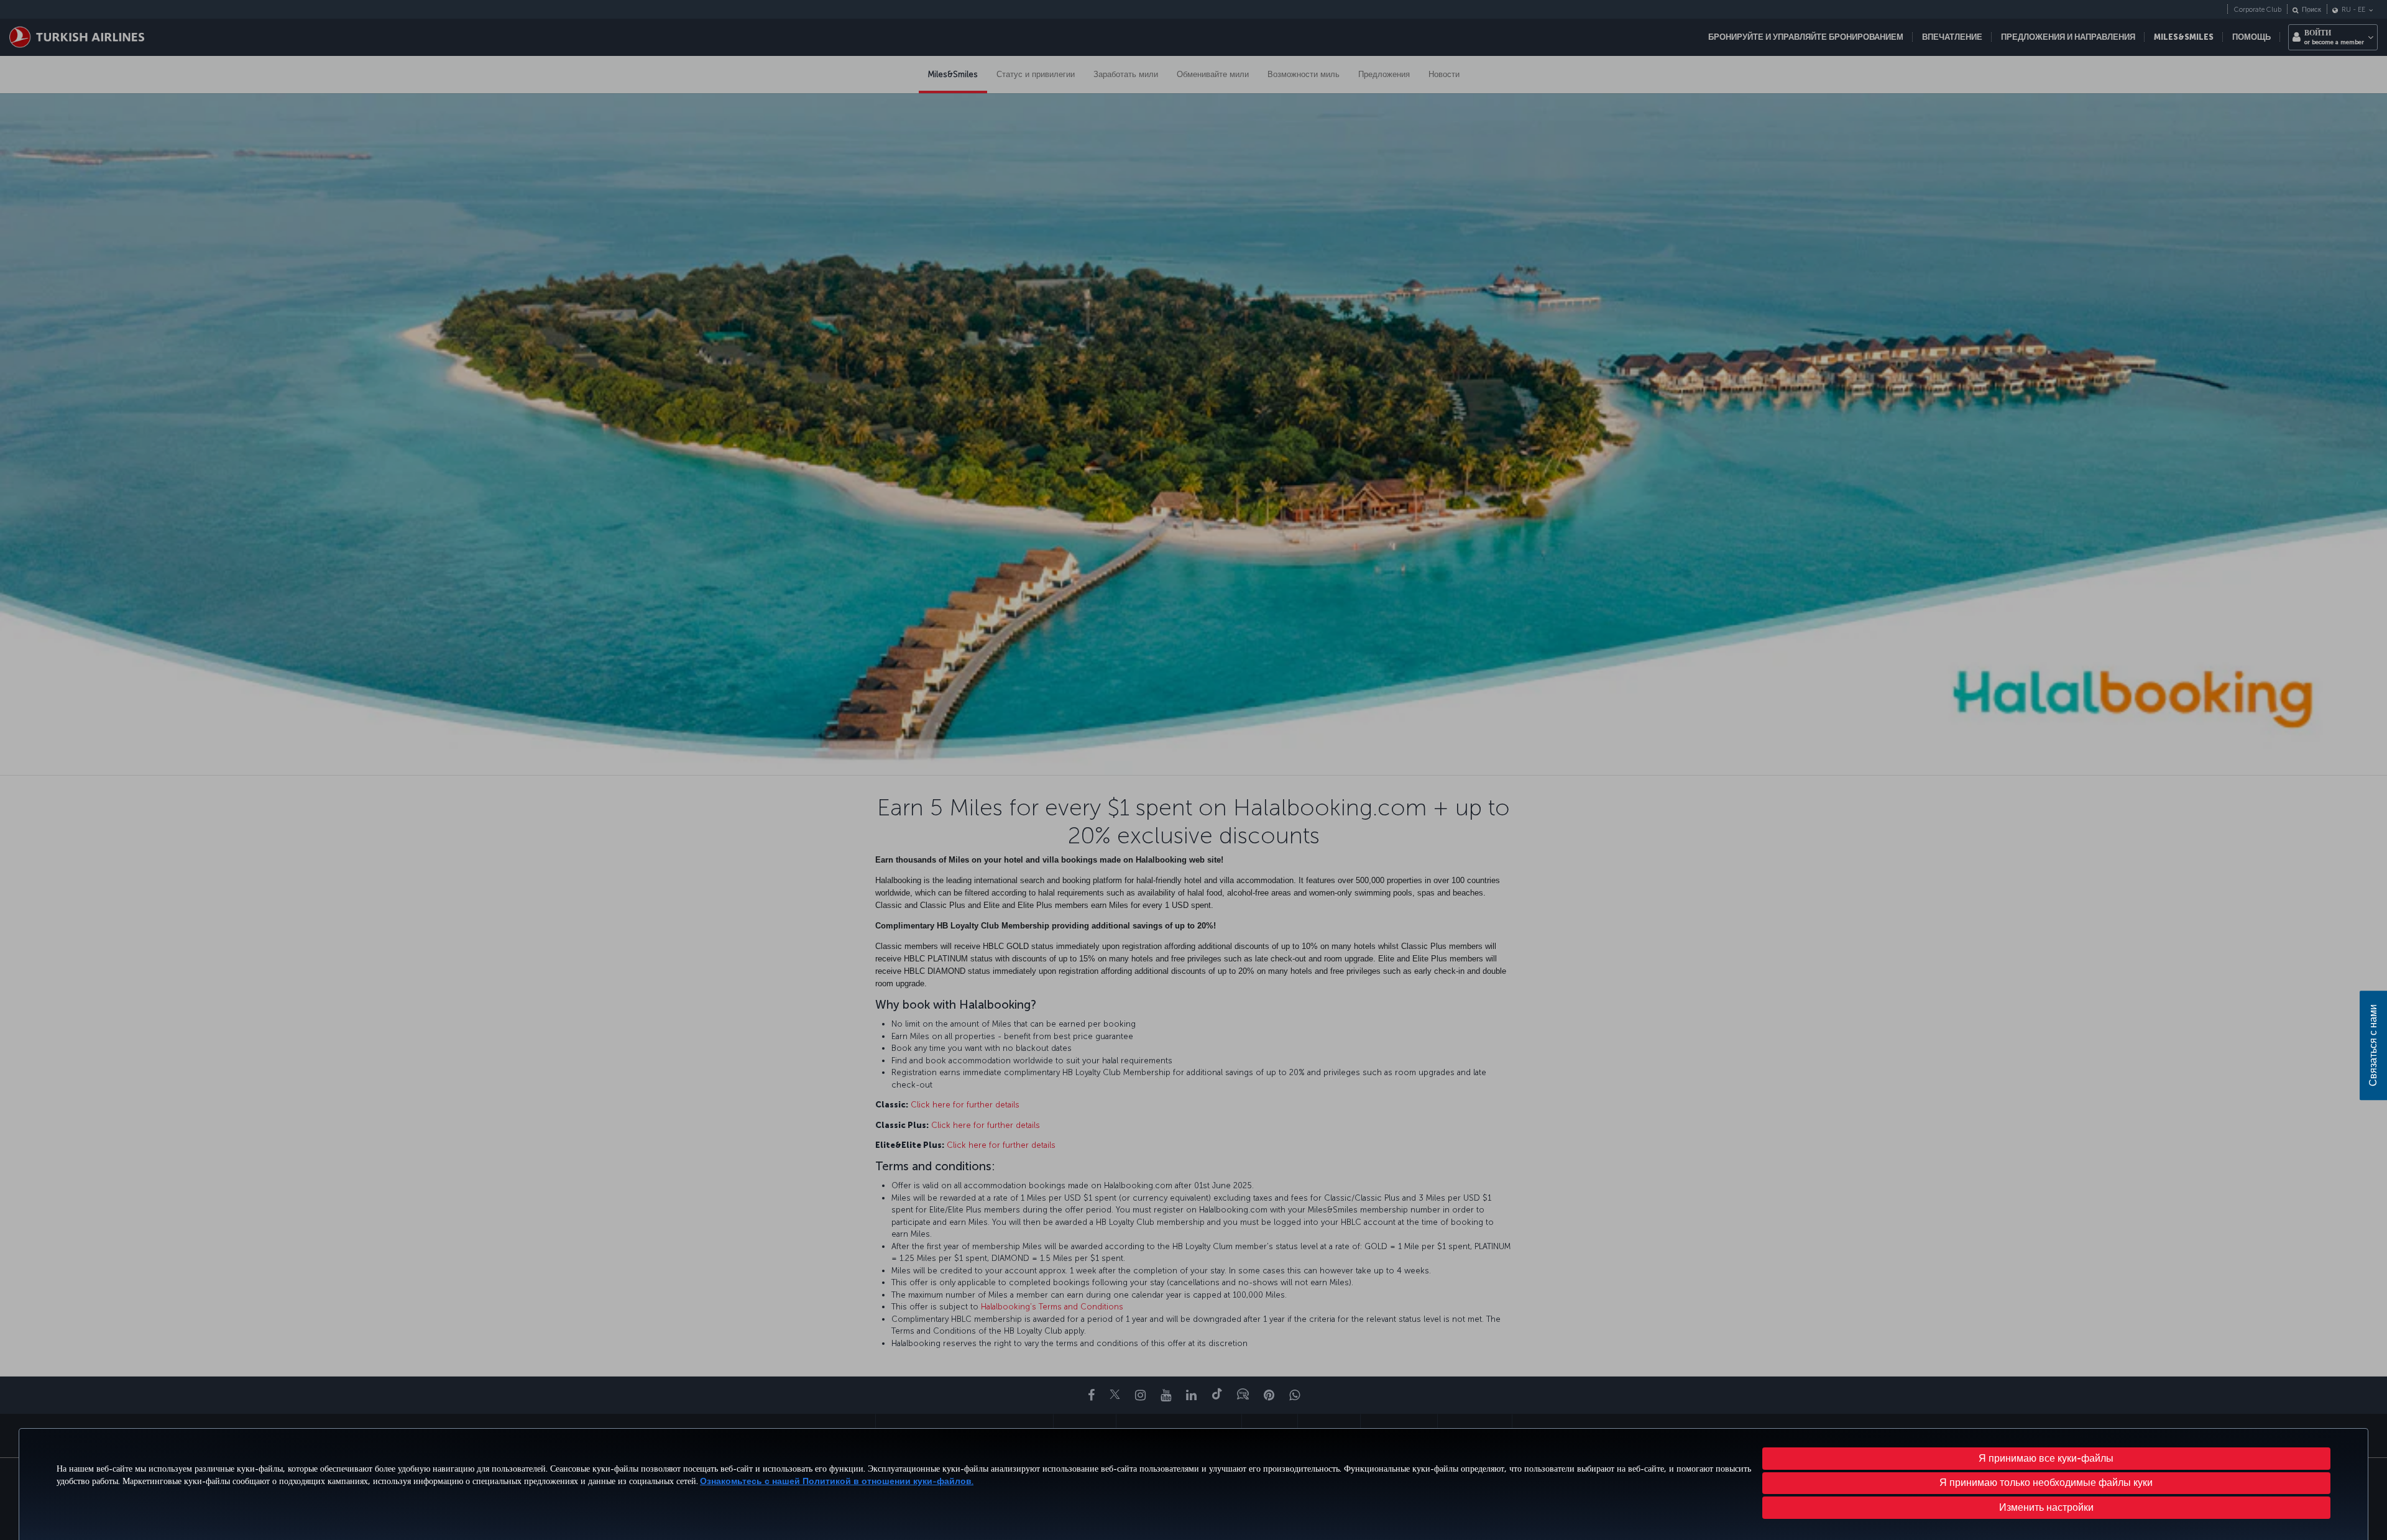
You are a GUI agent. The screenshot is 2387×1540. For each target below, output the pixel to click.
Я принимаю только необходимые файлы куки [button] (2046, 1483)
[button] (2047, 1508)
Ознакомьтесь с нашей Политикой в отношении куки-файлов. (837, 1481)
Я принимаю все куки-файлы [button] (2046, 1458)
